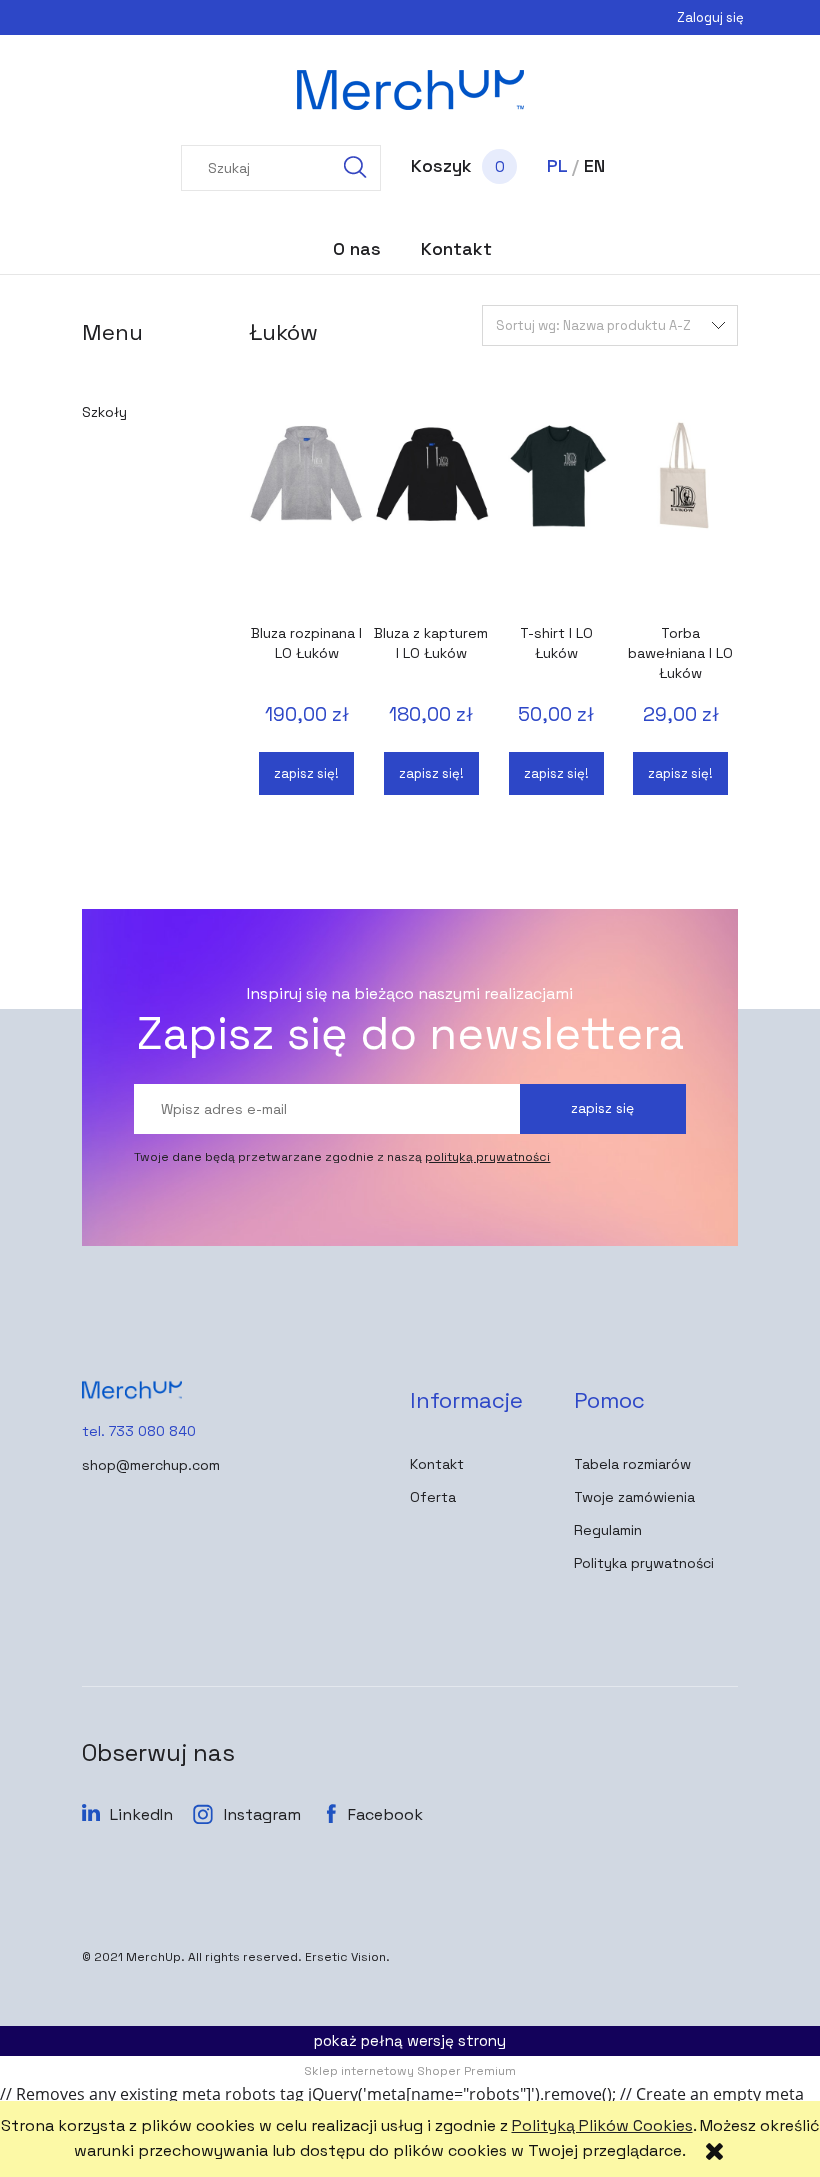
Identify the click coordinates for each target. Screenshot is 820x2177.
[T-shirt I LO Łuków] (556, 514)
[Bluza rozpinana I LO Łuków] (306, 514)
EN (594, 165)
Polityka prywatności (644, 1563)
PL (557, 165)
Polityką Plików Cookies (602, 2125)
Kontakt (437, 1464)
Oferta (433, 1497)
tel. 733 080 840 (139, 1431)
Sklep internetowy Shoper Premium (410, 2071)
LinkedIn (141, 1814)
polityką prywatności (487, 1157)
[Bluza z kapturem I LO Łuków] (431, 514)
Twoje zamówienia (634, 1497)
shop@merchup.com (151, 1465)
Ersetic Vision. (347, 1957)
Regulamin (608, 1530)
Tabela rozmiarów (632, 1464)
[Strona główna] (410, 90)
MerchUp (153, 1957)
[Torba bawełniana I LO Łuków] (681, 514)
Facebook (385, 1814)
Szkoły (104, 412)
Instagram (262, 1814)
